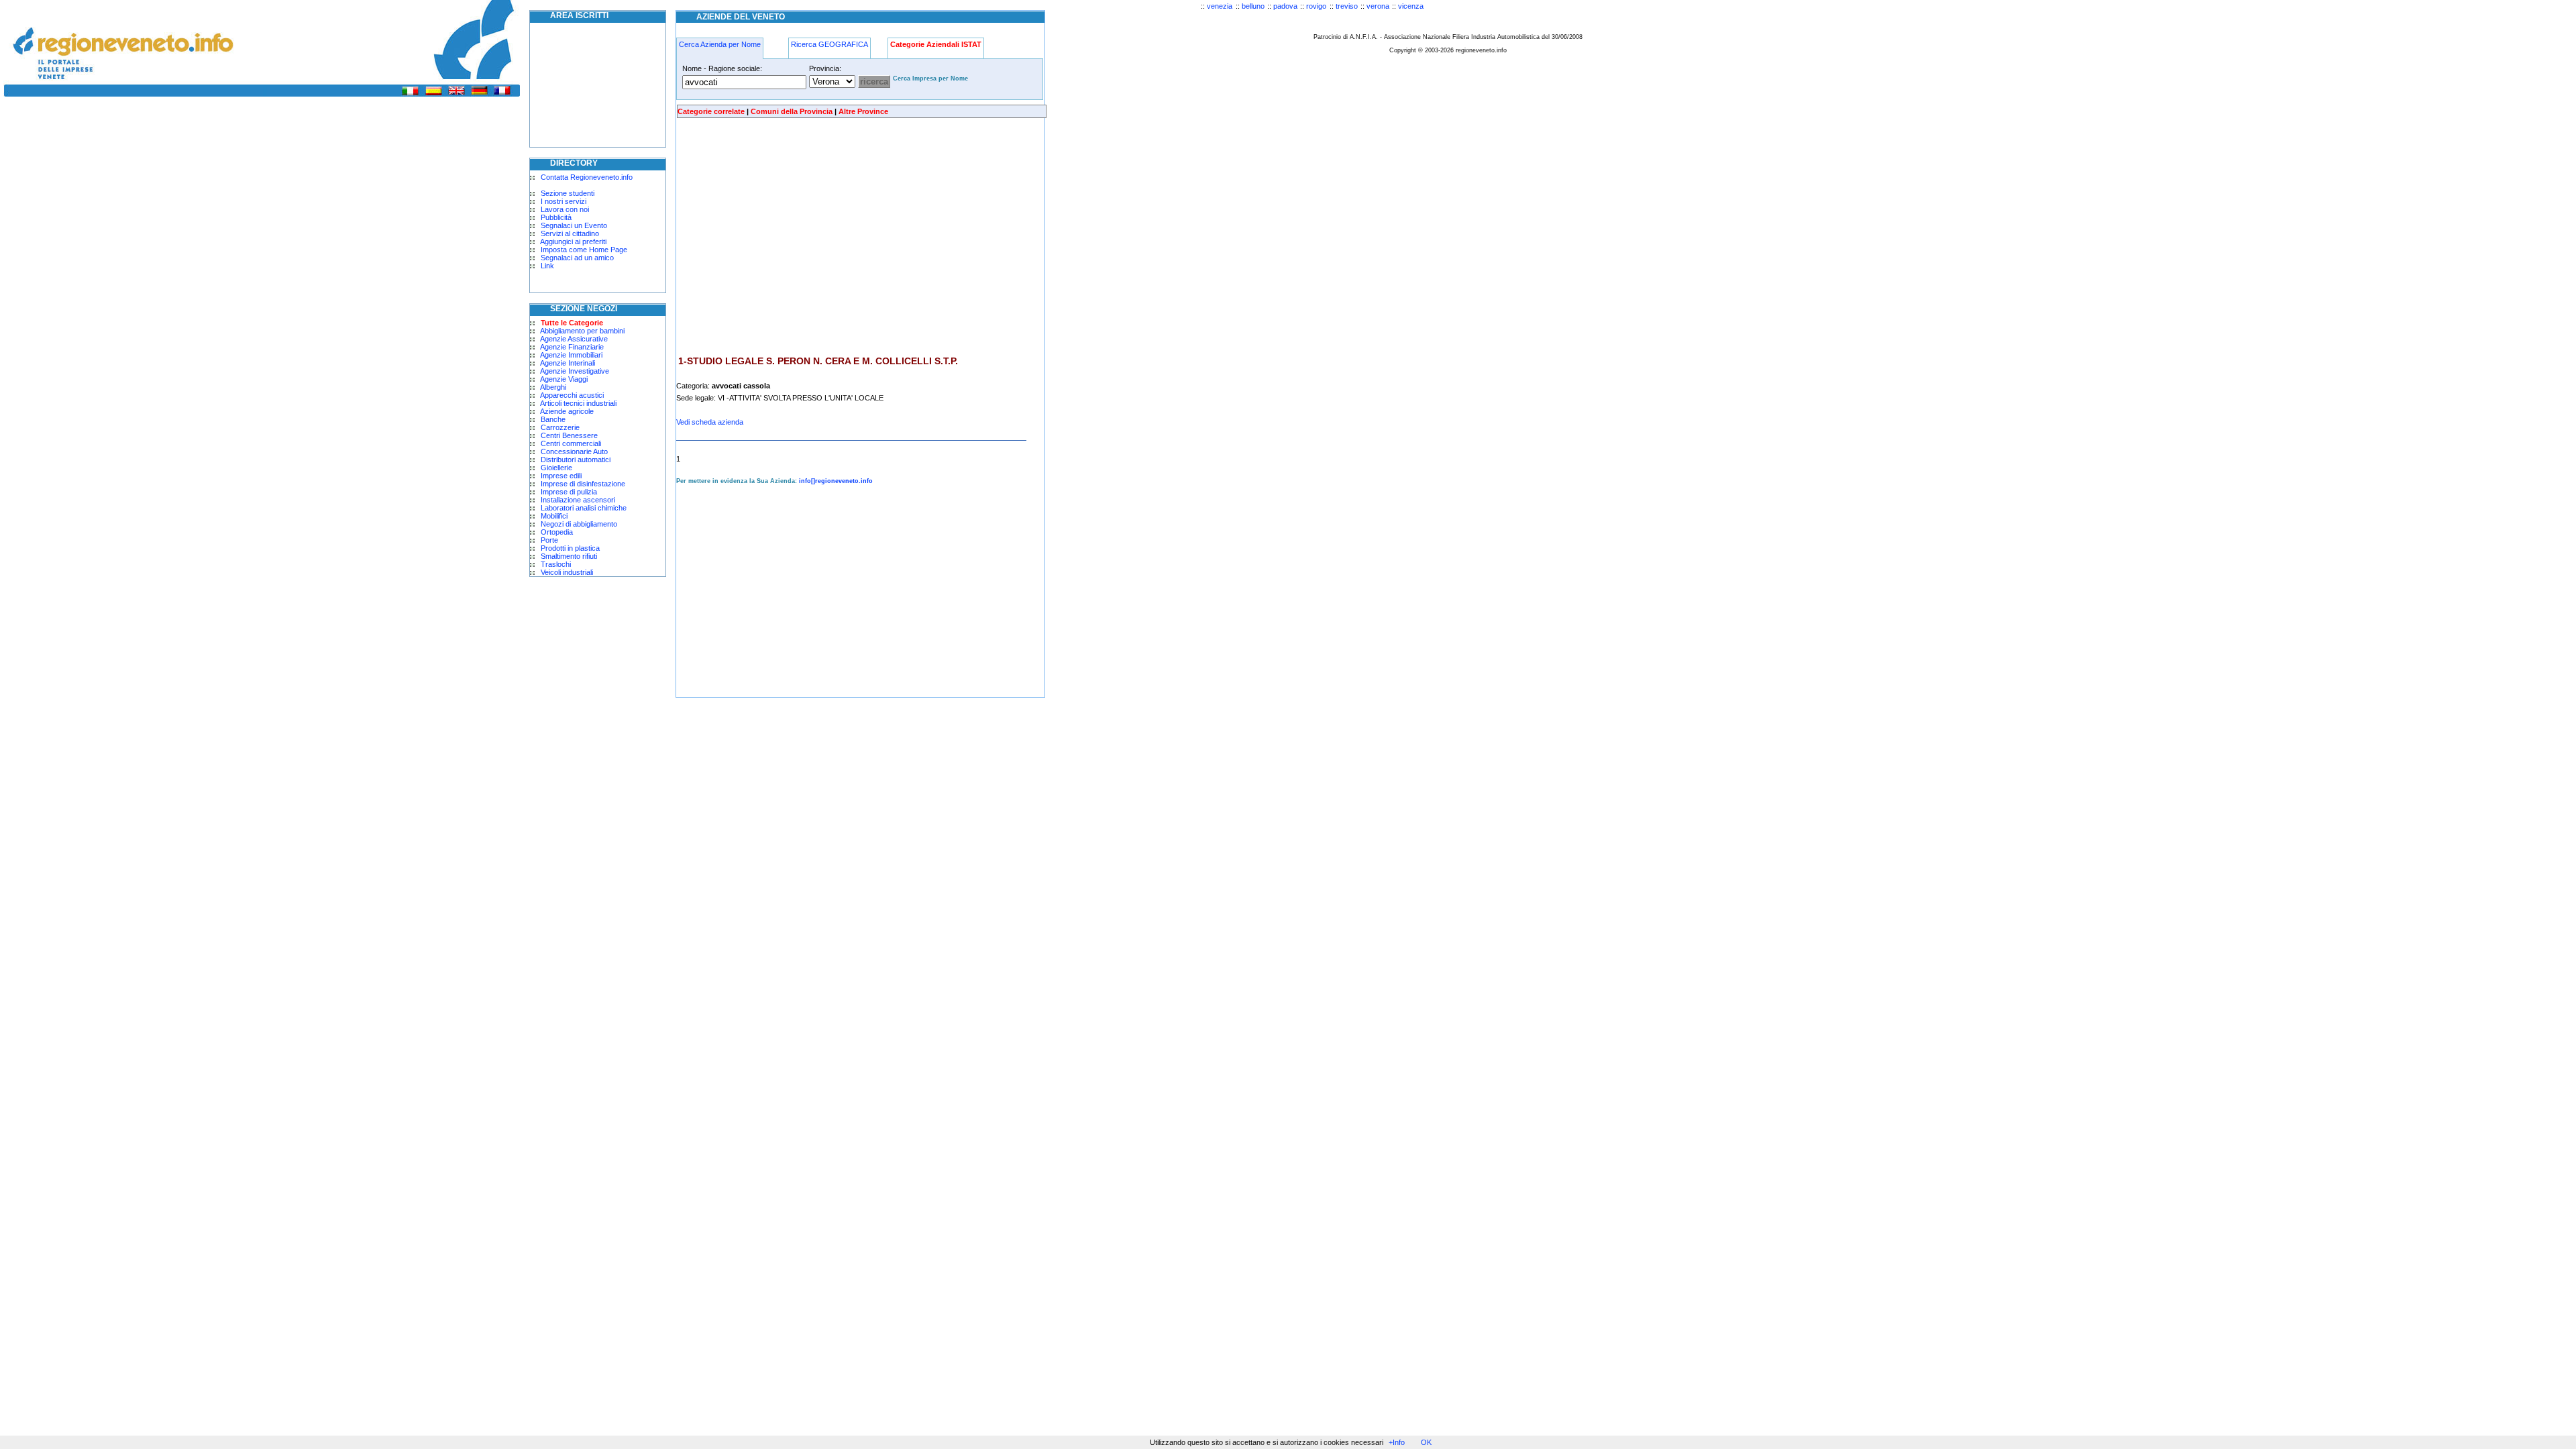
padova (1285, 6)
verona (1378, 6)
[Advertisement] (789, 237)
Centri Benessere (569, 435)
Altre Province (863, 111)
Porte (549, 540)
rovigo (1316, 6)
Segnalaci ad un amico (577, 258)
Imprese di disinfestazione (583, 484)
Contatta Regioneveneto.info (587, 177)
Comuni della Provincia (792, 111)
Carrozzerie (560, 427)
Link (547, 266)
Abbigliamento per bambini (582, 331)
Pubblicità (556, 217)
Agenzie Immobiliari (571, 355)
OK (1426, 1442)
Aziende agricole (567, 411)
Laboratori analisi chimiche (584, 508)
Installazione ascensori (578, 500)
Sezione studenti (568, 193)
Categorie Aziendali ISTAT (936, 44)
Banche (553, 419)
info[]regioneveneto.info (836, 481)
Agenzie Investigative (575, 371)
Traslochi (556, 564)
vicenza (1411, 6)
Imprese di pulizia (569, 492)
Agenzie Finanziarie (572, 347)
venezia (1220, 6)
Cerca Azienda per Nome (720, 44)
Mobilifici (554, 516)
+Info (1397, 1442)
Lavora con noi (565, 209)
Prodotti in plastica (570, 548)
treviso (1347, 6)
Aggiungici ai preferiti (573, 241)
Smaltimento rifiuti (569, 556)
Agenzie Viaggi (564, 379)
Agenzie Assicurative (574, 339)
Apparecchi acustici (572, 395)
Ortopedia (557, 532)
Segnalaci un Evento (574, 225)
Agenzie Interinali (568, 363)
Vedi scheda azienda (710, 422)
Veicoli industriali (567, 572)
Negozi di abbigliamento (579, 524)
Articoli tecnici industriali (578, 403)
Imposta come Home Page (584, 250)
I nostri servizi (563, 201)
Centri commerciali (571, 443)
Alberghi (553, 387)
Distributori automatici (576, 460)
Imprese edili (561, 476)
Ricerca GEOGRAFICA (829, 44)
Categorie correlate (711, 111)
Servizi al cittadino (570, 233)
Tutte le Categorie (572, 323)
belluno (1253, 6)
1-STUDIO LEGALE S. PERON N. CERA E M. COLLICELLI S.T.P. (818, 361)
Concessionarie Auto (574, 451)
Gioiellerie (556, 468)
